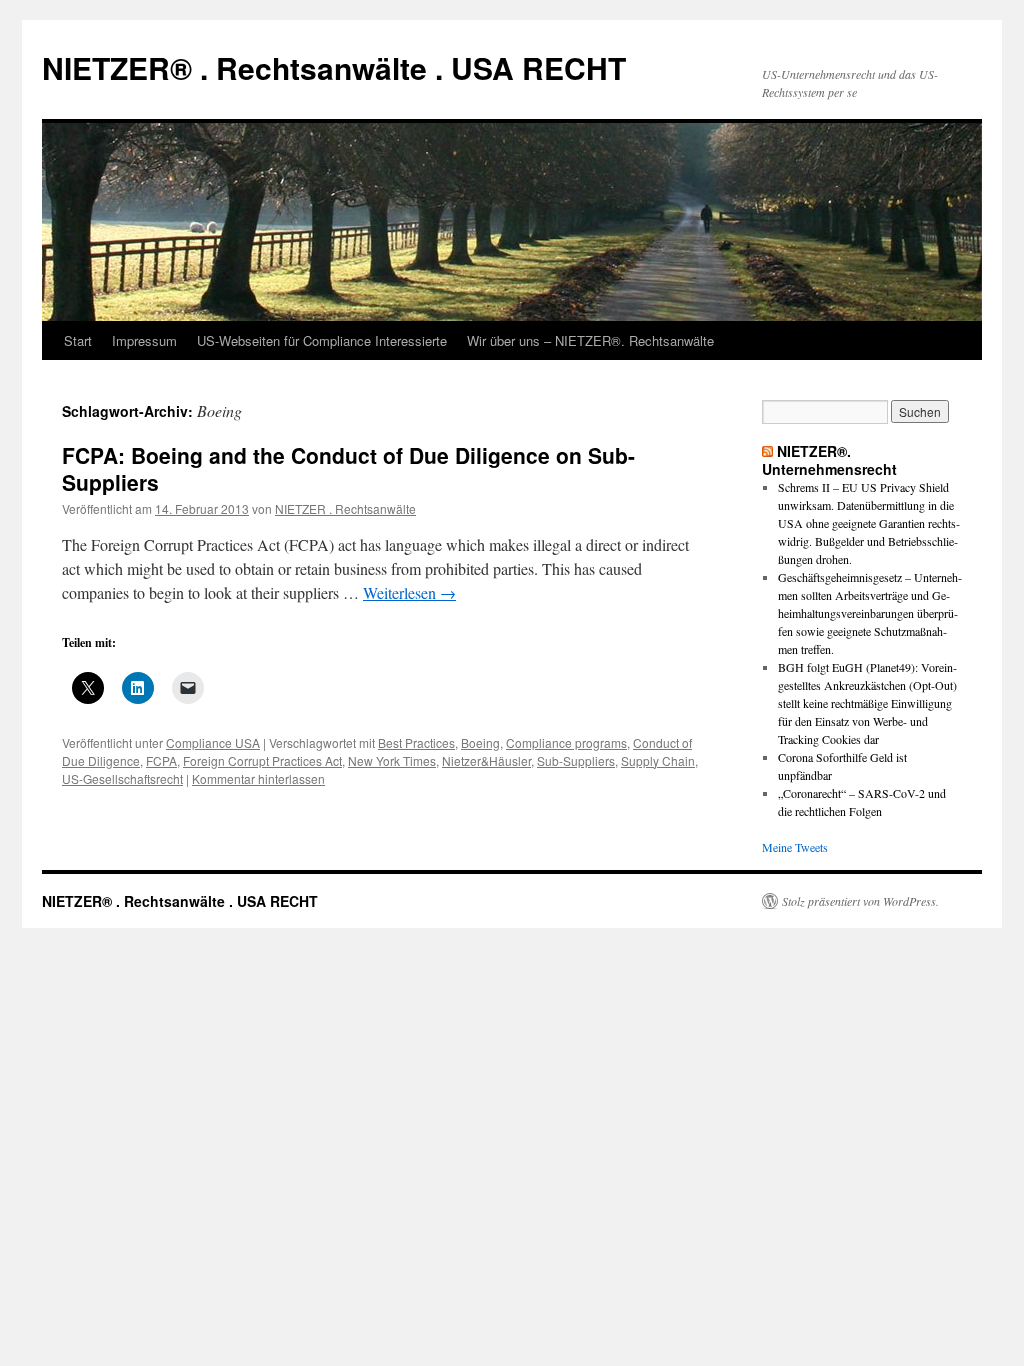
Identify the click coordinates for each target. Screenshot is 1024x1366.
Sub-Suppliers (576, 760)
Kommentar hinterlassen (258, 778)
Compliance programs (566, 742)
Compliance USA (213, 742)
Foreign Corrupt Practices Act (262, 760)
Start (78, 340)
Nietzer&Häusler (486, 760)
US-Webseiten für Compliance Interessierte (322, 340)
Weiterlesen (409, 592)
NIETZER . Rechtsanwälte (345, 508)
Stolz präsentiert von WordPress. (860, 901)
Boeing (480, 742)
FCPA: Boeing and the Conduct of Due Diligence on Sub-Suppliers (348, 468)
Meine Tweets (795, 847)
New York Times (392, 760)
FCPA (161, 760)
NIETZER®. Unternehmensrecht (829, 460)
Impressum (144, 340)
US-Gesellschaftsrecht (122, 778)
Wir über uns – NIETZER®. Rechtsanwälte (590, 340)
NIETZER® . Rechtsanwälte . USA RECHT (334, 67)
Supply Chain (658, 760)
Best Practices (416, 742)
